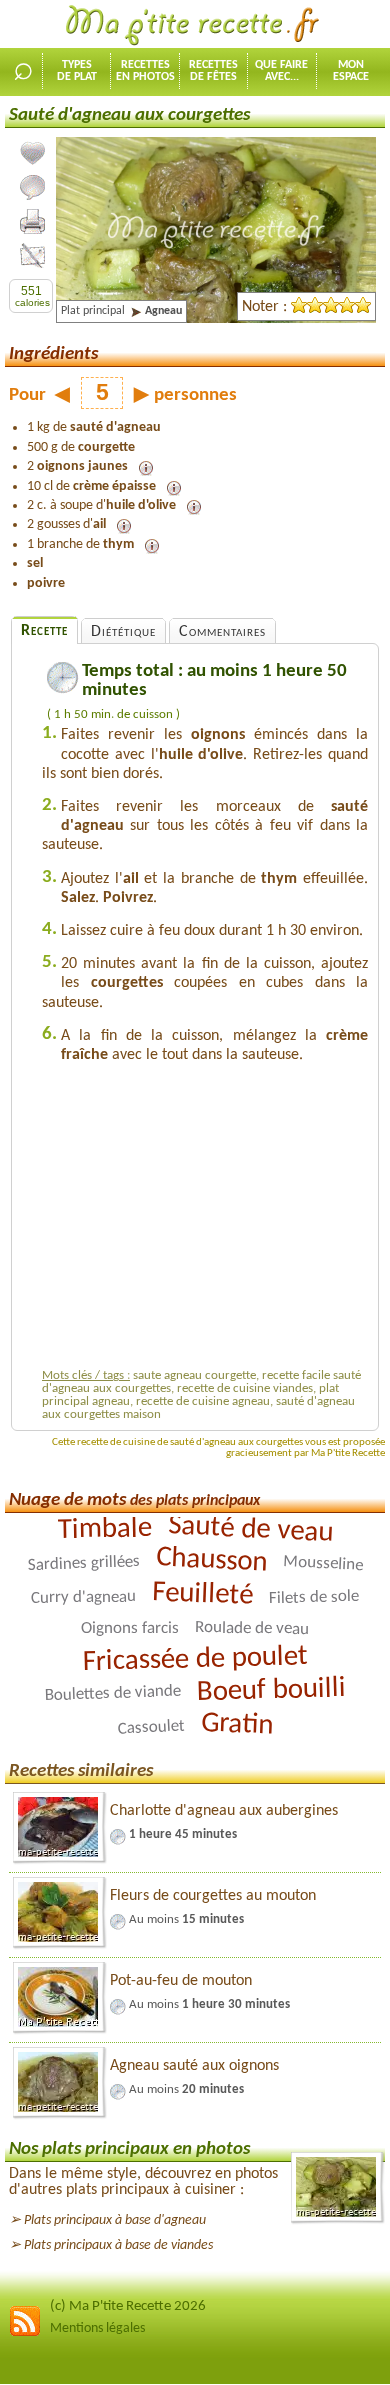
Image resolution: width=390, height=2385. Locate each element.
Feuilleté (203, 1594)
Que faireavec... (281, 71)
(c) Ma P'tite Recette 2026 (128, 2306)
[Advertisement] (210, 1221)
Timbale (104, 1529)
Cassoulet (151, 1727)
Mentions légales (97, 2328)
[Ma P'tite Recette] (195, 26)
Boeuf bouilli (271, 1690)
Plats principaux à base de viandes (118, 2245)
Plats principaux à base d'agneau (115, 2220)
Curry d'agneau (83, 1597)
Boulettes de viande (112, 1693)
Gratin (236, 1724)
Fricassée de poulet (195, 1659)
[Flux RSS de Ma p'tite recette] (25, 2333)
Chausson (211, 1560)
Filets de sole (314, 1597)
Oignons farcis (130, 1628)
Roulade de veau (252, 1628)
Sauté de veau (250, 1529)
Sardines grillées (83, 1563)
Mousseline (322, 1563)
